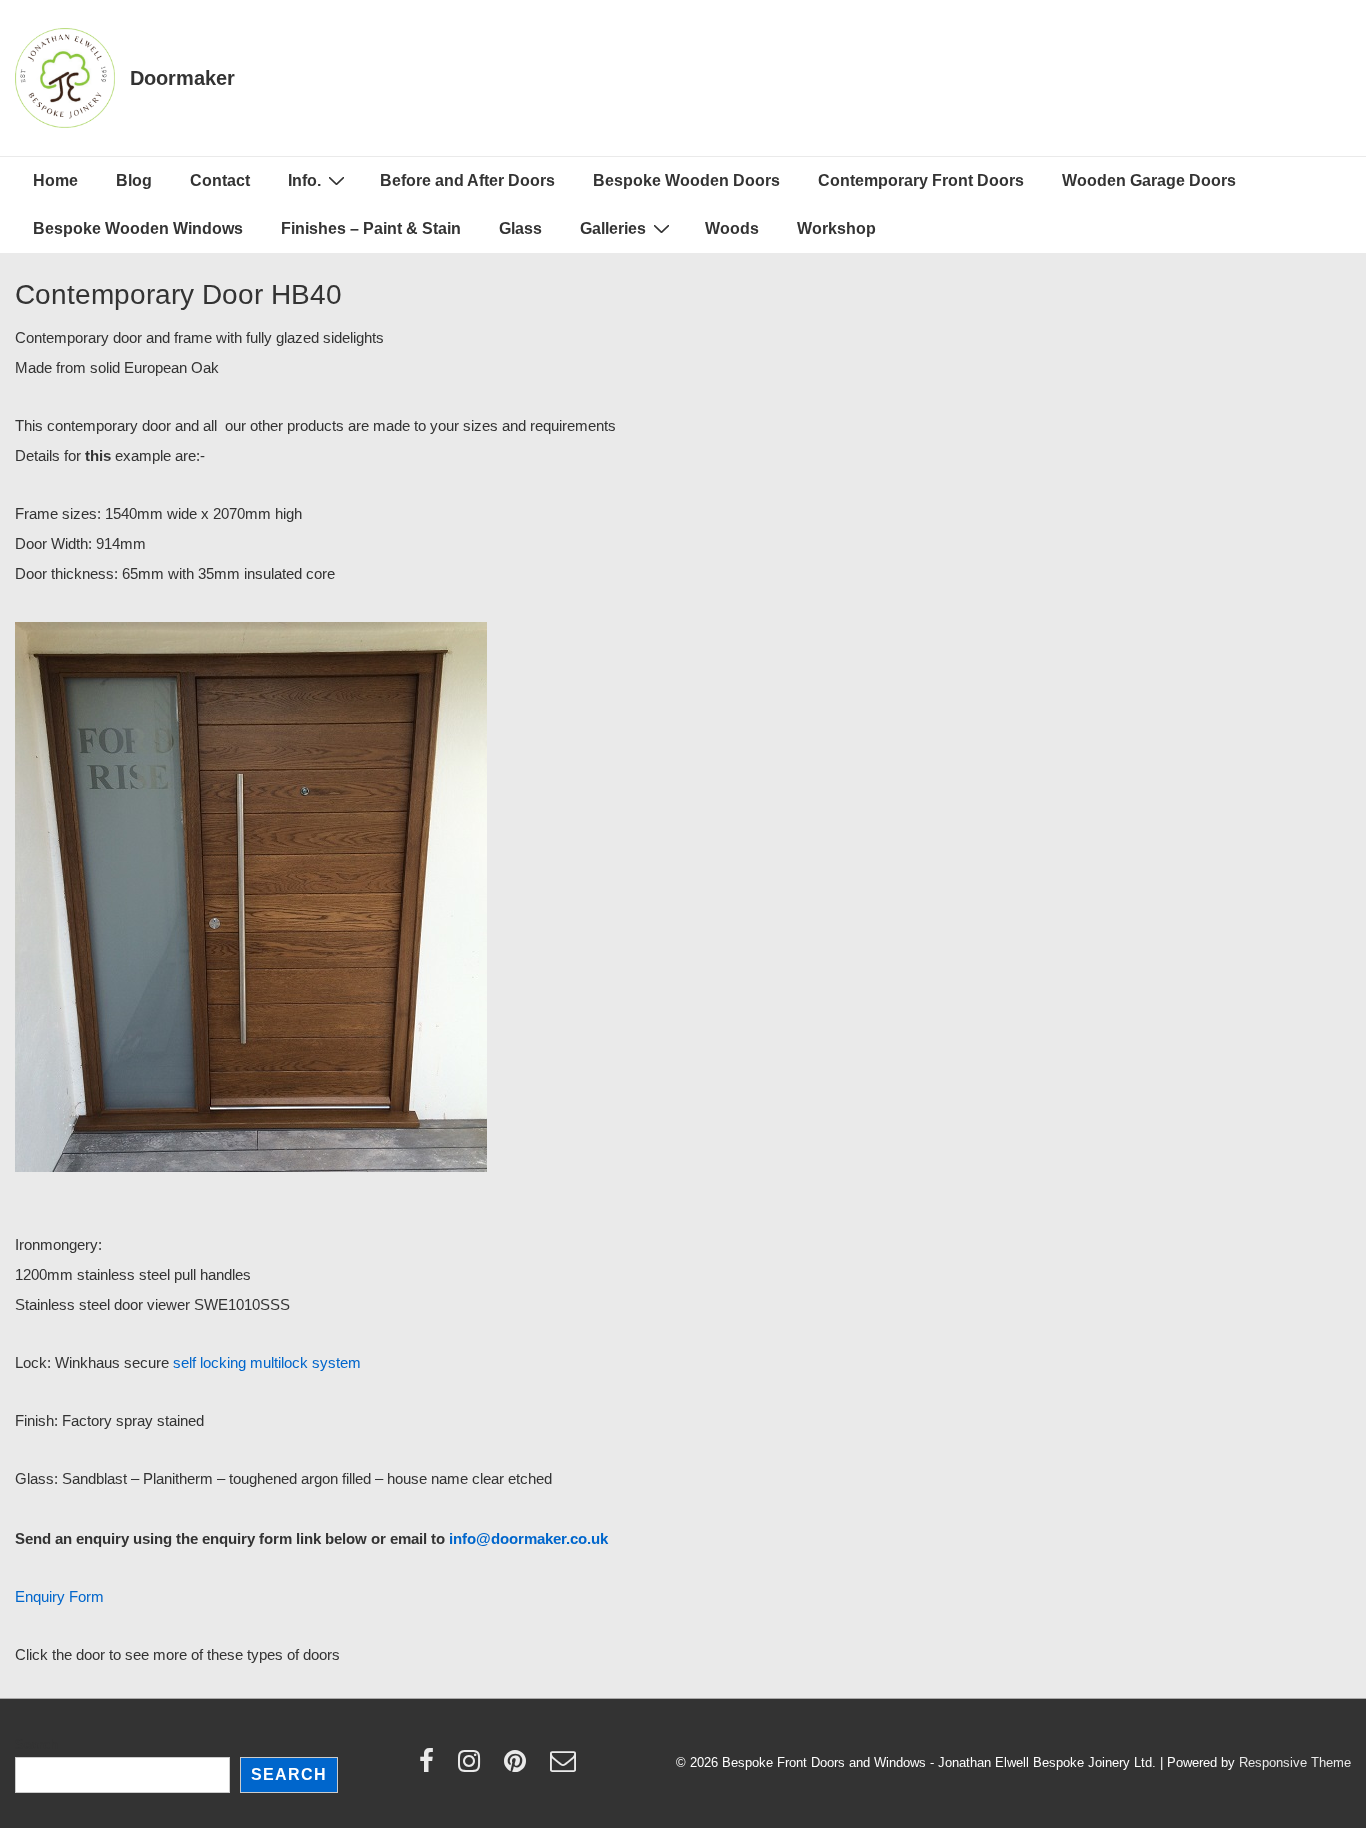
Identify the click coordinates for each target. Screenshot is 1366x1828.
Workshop (836, 228)
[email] (565, 1767)
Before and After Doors (467, 180)
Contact (220, 180)
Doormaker (182, 78)
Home (55, 180)
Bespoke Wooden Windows (138, 228)
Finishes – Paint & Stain (371, 228)
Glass (520, 228)
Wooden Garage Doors (1149, 180)
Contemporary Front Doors (921, 180)
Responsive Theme (1295, 1762)
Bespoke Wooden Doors (686, 180)
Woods (732, 228)
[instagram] (473, 1767)
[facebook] (431, 1767)
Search (36, 1744)
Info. (304, 180)
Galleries (613, 228)
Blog (134, 180)
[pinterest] (519, 1767)
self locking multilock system (267, 1362)
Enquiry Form (59, 1596)
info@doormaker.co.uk (528, 1538)
